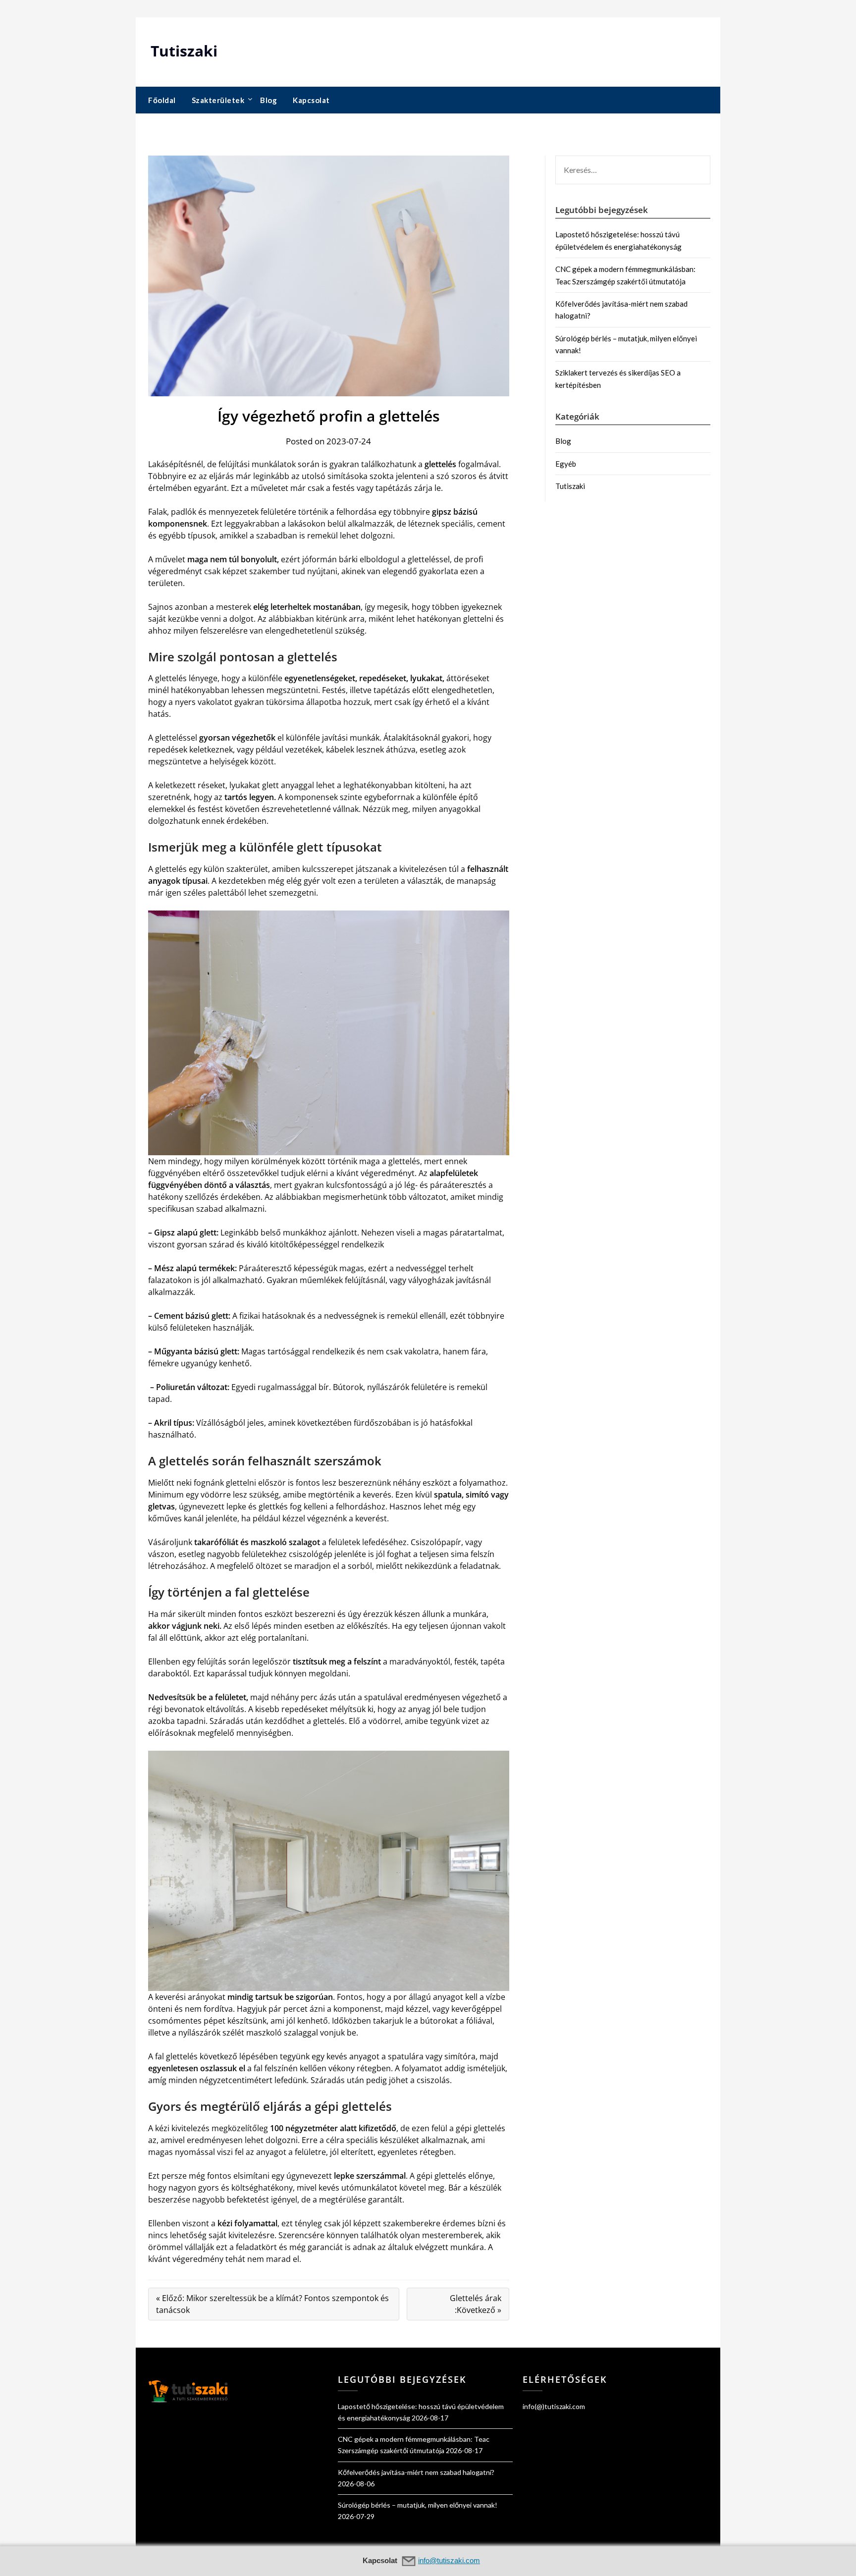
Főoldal (162, 100)
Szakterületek (218, 100)
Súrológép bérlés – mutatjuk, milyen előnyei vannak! (418, 2505)
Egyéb (566, 464)
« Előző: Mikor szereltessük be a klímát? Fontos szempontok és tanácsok (272, 2304)
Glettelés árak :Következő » (476, 2304)
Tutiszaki (184, 51)
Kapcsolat (311, 100)
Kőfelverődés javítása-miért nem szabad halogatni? (416, 2472)
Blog (268, 100)
